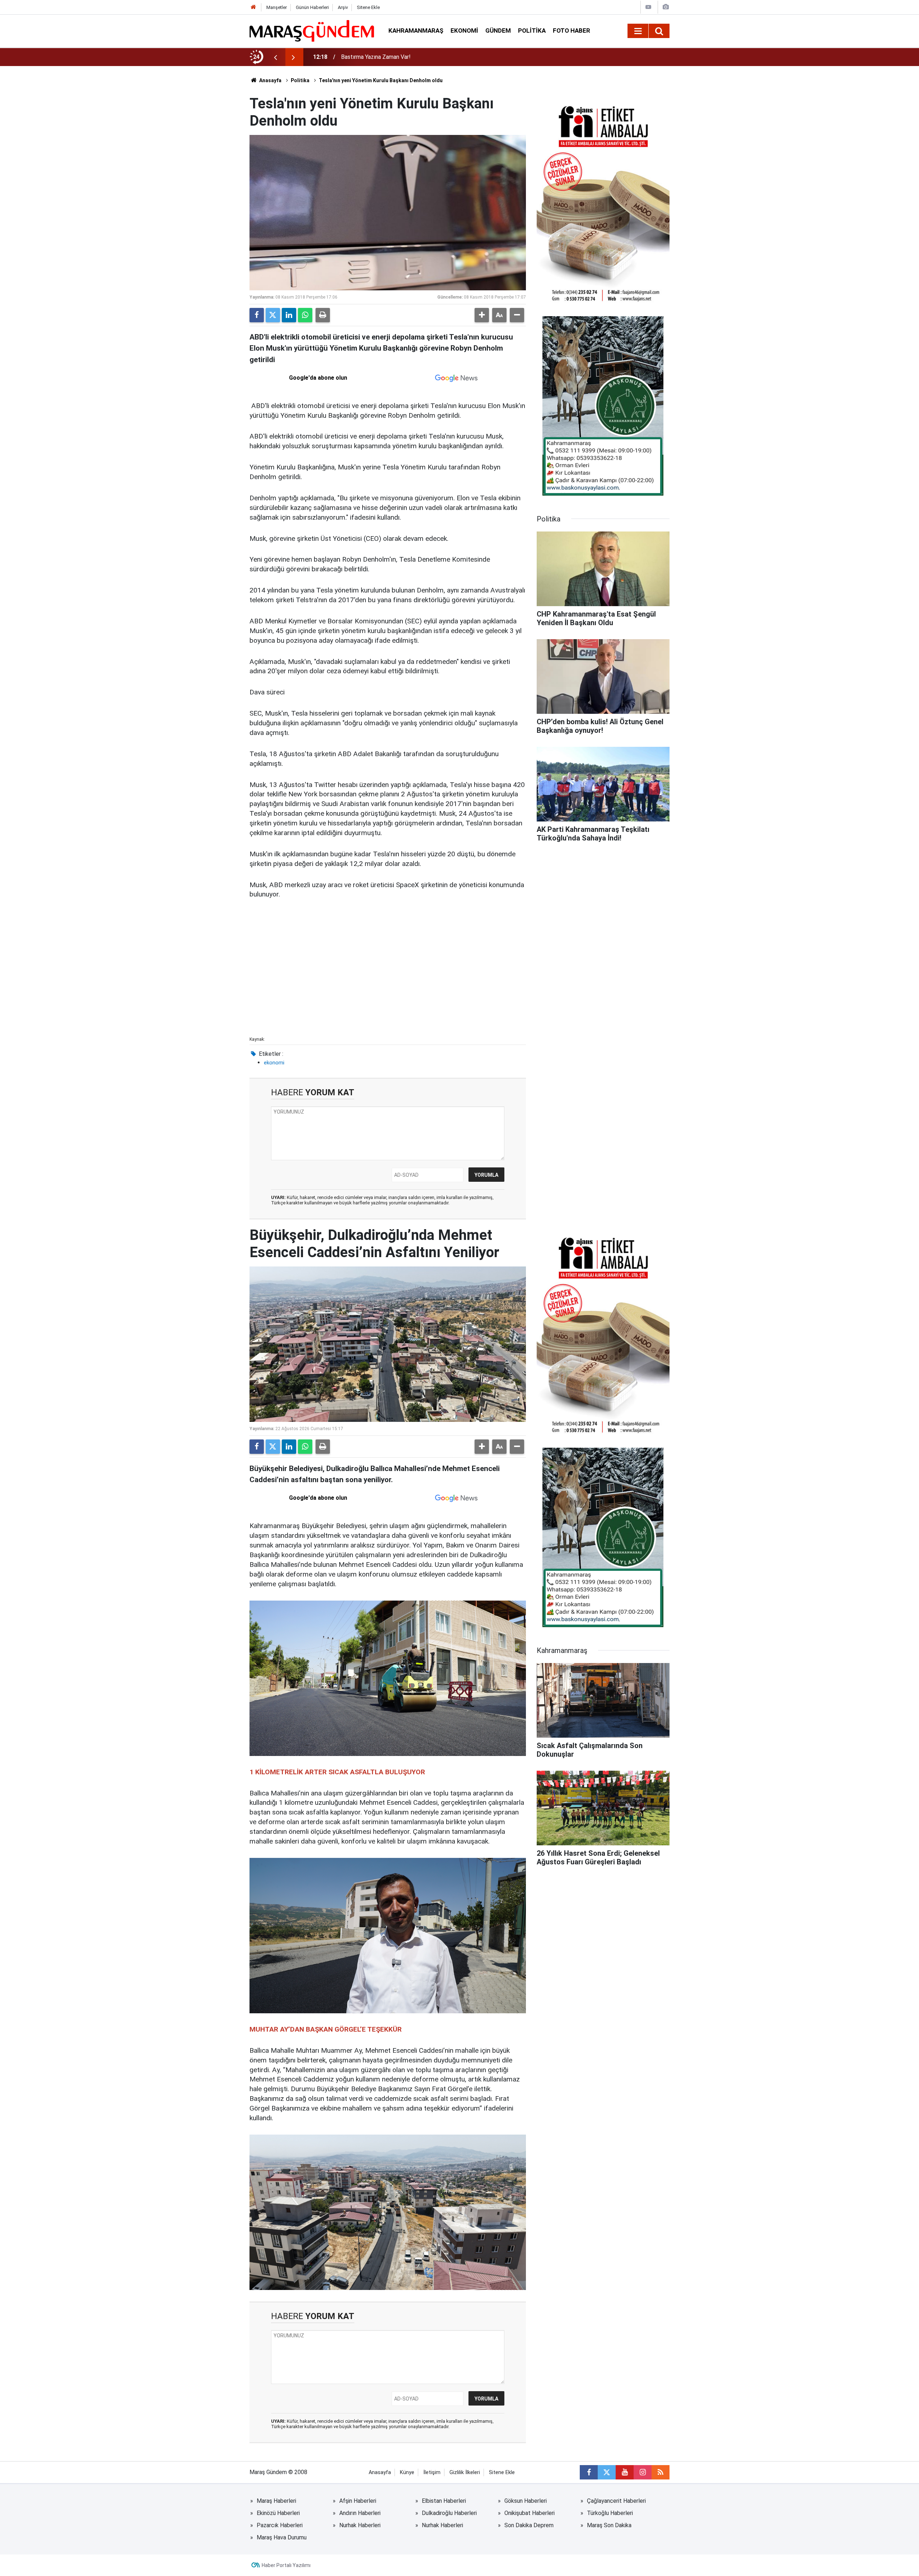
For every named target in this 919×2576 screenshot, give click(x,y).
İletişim (432, 2472)
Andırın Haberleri (360, 2513)
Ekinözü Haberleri (278, 2513)
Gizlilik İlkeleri (465, 2472)
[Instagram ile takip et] (643, 2472)
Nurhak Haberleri (360, 2525)
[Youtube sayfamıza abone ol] (625, 2472)
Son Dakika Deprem (529, 2525)
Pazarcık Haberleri (280, 2525)
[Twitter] (273, 315)
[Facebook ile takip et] (589, 2472)
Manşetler (277, 7)
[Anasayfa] (253, 7)
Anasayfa (270, 80)
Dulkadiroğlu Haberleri (449, 2513)
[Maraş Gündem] (312, 31)
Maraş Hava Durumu (282, 2537)
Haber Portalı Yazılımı (286, 2565)
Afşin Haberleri (358, 2501)
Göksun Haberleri (526, 2501)
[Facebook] (257, 315)
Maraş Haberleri (276, 2501)
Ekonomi (464, 31)
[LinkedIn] (289, 315)
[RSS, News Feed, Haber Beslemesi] (661, 2472)
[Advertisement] (388, 980)
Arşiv (343, 7)
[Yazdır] (323, 315)
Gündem (498, 31)
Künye (407, 2472)
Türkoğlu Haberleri (610, 2513)
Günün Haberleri (312, 7)
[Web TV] (648, 7)
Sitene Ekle (368, 7)
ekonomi (274, 1063)
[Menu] (638, 31)
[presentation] (275, 57)
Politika (532, 31)
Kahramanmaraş (416, 31)
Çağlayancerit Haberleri (616, 2501)
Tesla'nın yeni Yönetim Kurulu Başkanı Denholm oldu (381, 80)
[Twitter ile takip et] (607, 2472)
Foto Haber (572, 31)
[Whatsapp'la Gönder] (305, 315)
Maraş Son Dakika (609, 2525)
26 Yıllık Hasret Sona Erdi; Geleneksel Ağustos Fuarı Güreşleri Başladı (428, 57)
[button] (482, 315)
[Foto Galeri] (666, 7)
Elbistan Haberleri (444, 2501)
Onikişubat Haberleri (530, 2513)
